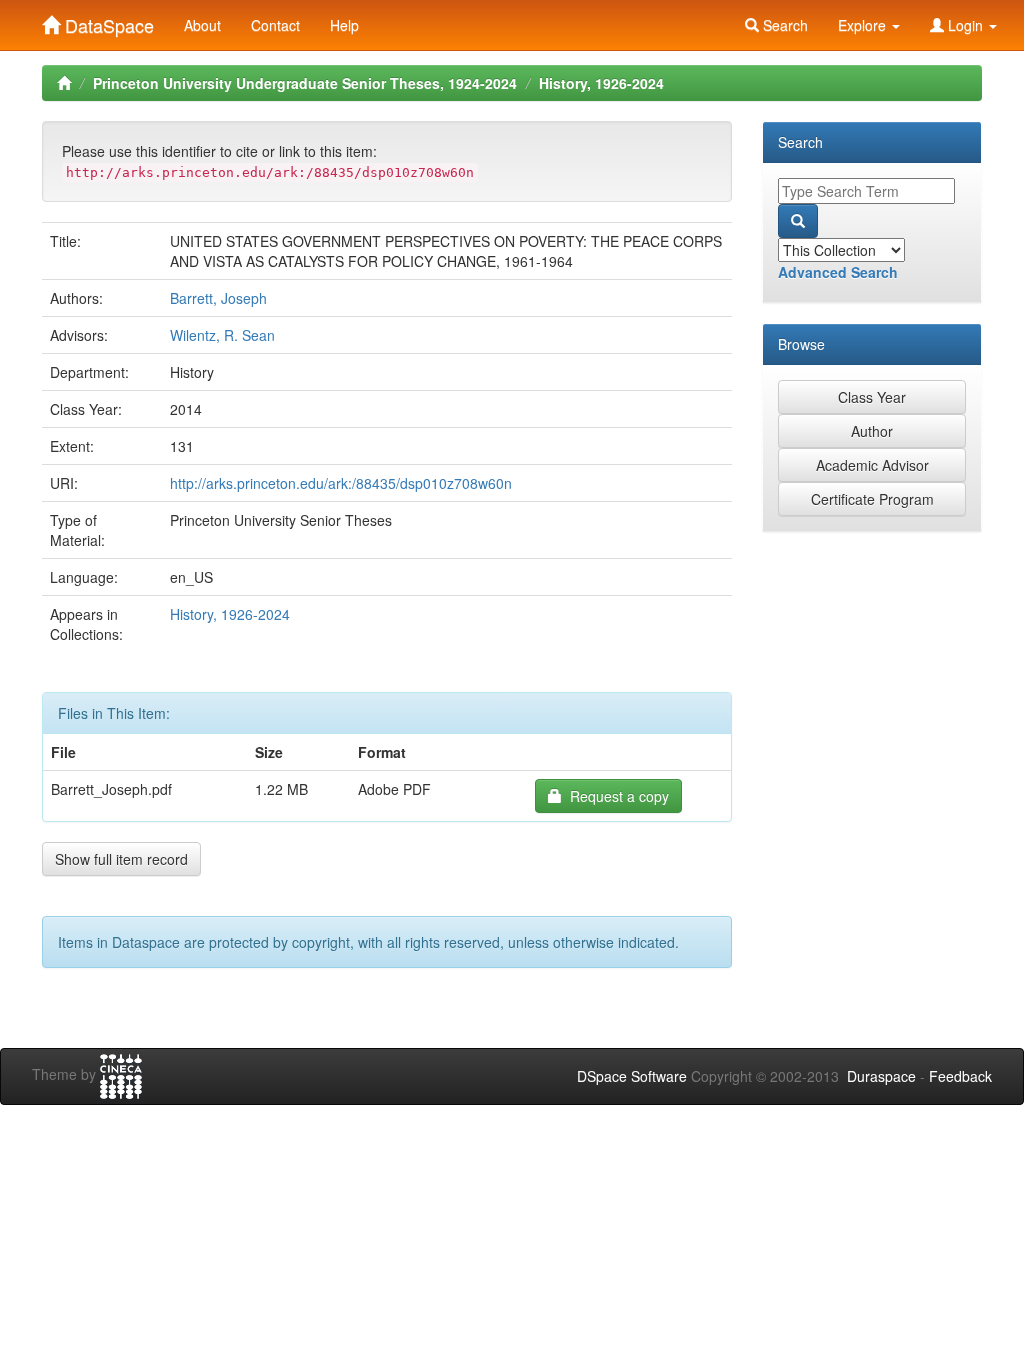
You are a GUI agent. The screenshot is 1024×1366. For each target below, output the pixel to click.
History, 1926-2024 (601, 83)
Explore (864, 25)
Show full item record (121, 859)
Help (344, 25)
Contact (275, 25)
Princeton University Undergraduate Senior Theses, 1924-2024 (305, 83)
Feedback (960, 1076)
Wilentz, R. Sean (222, 335)
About (202, 25)
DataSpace (107, 21)
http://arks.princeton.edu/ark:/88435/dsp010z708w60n (341, 483)
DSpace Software (632, 1076)
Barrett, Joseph (218, 298)
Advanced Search (838, 272)
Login (965, 25)
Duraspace (881, 1076)
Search (783, 25)
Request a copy (615, 796)
